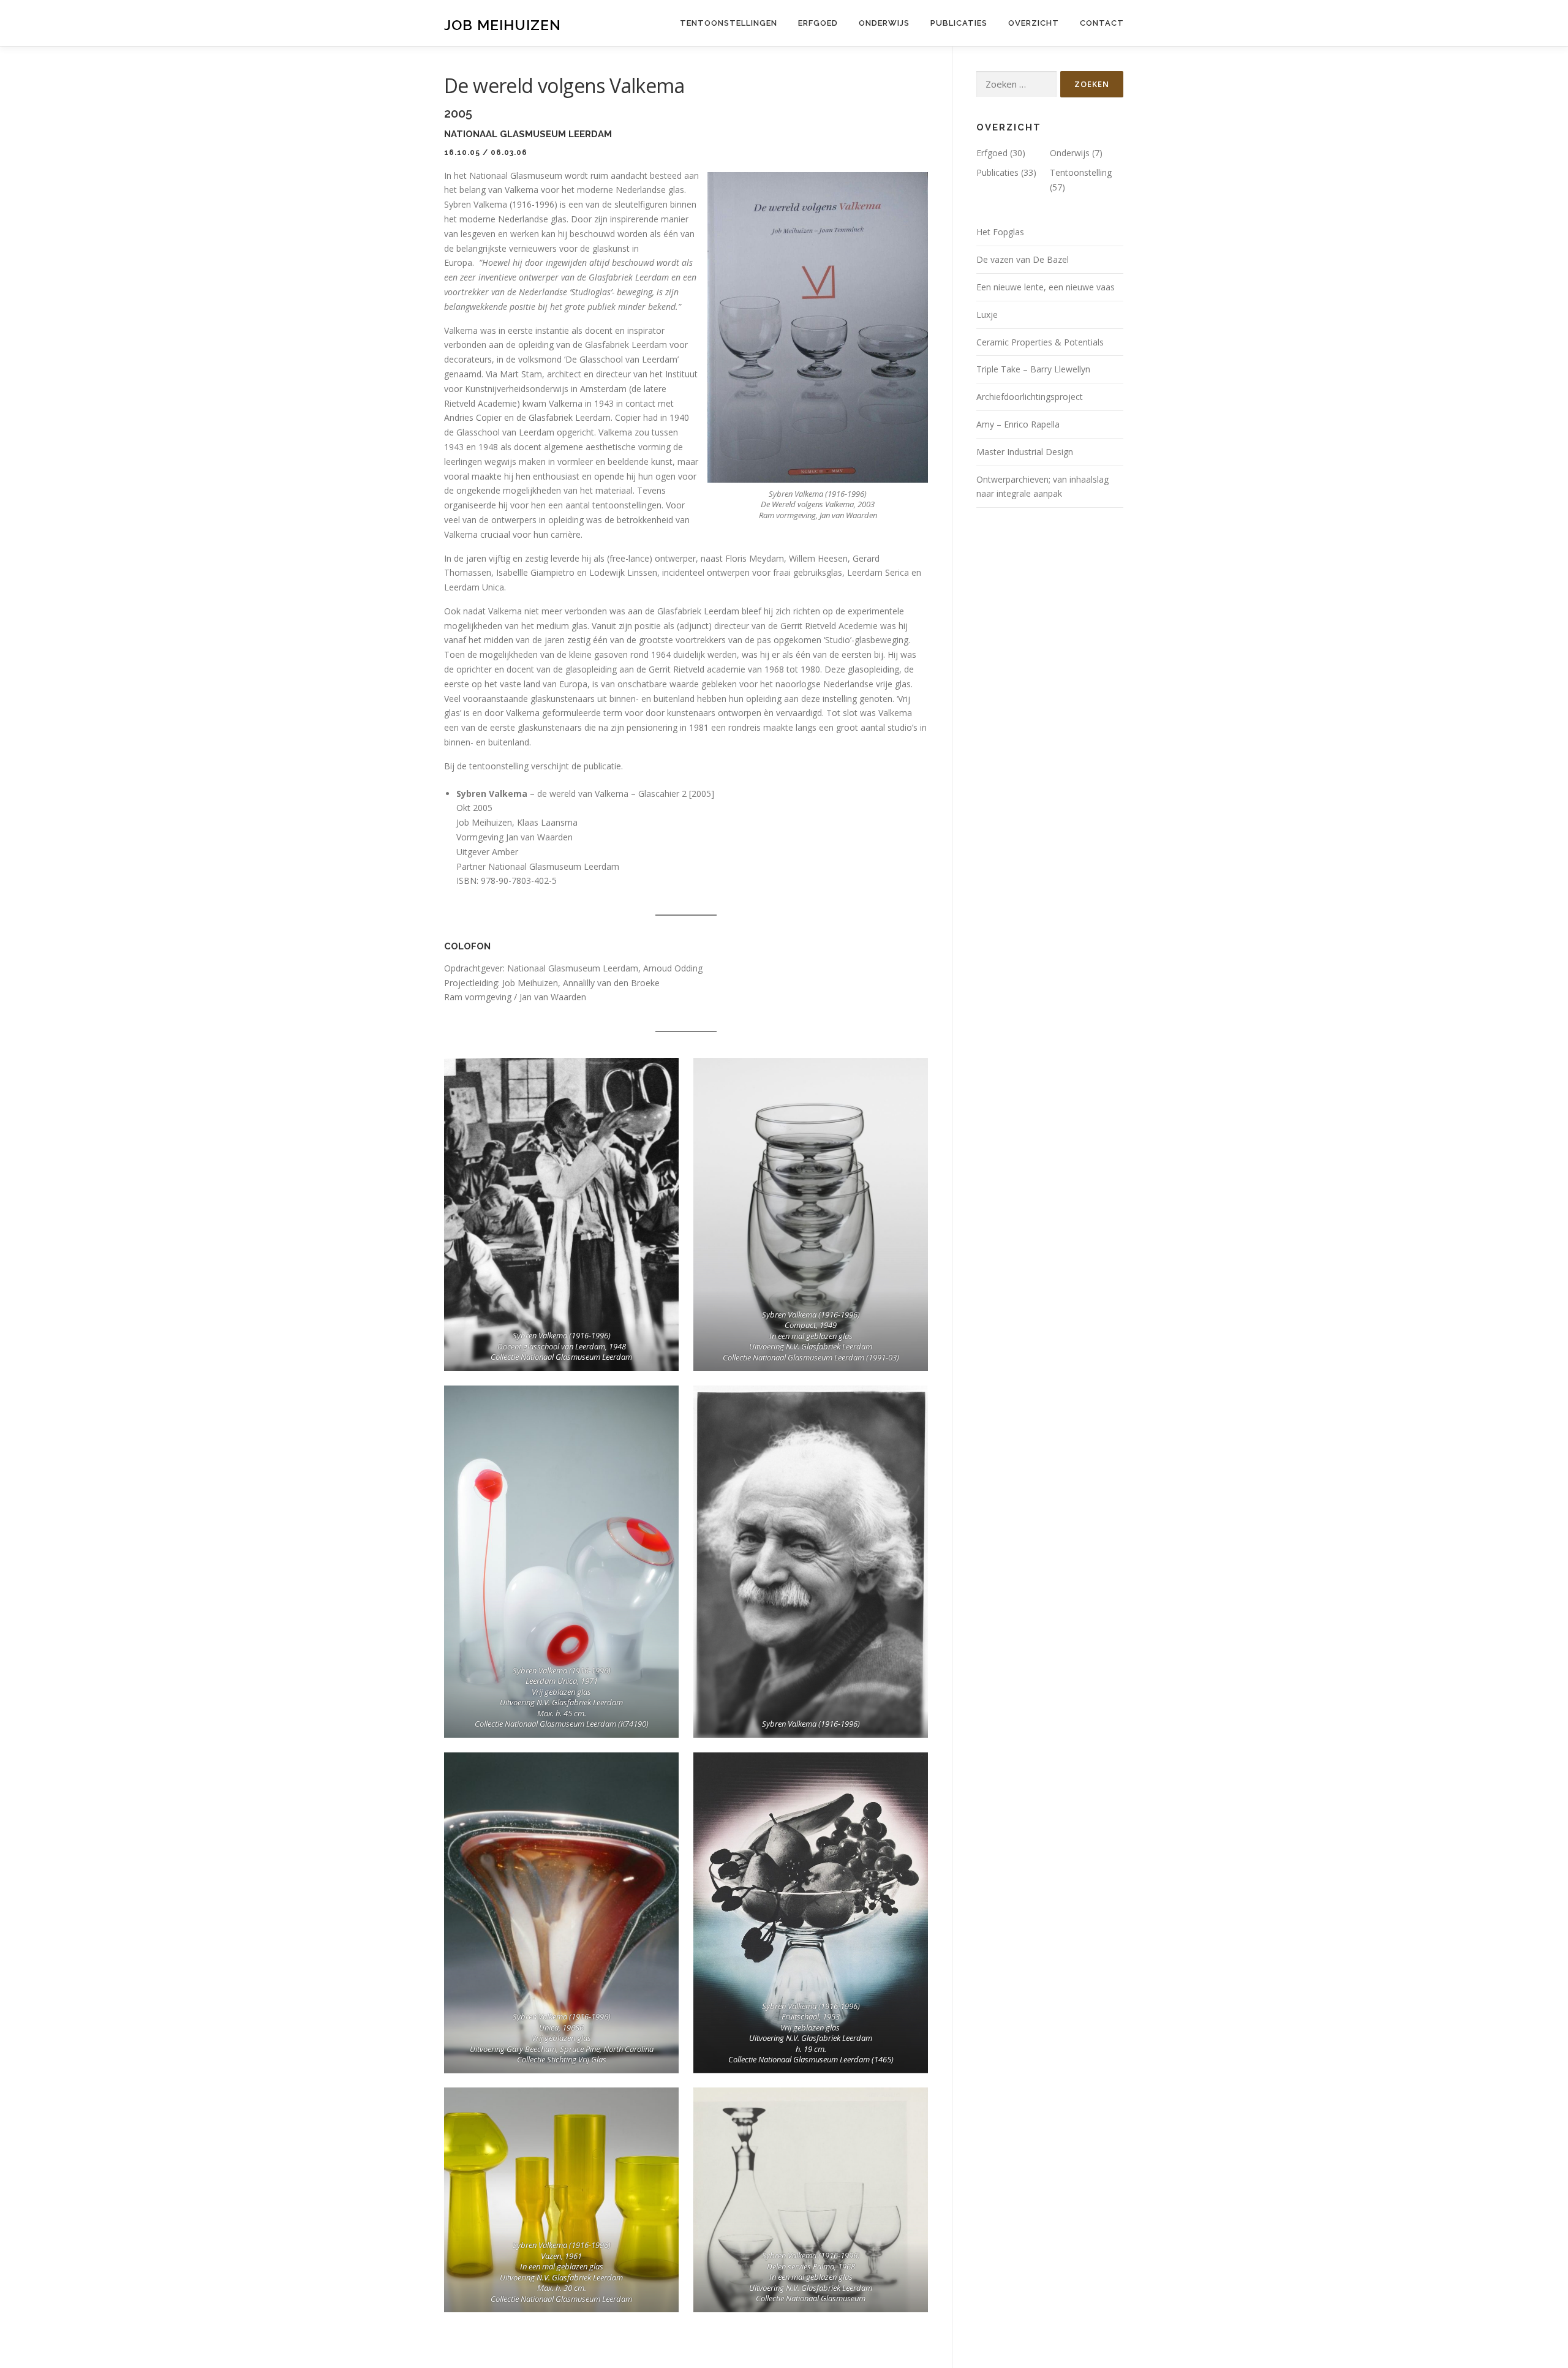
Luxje (987, 315)
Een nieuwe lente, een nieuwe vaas (1046, 287)
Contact (1102, 23)
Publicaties (959, 23)
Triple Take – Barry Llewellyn (1033, 369)
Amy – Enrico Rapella (1018, 424)
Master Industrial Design (1025, 452)
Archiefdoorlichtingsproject (1030, 397)
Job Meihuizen (503, 25)
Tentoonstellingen (729, 23)
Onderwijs (884, 23)
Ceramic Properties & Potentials (1040, 342)
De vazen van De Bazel (1023, 259)
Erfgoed (818, 23)
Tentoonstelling (1081, 172)
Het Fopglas (1000, 232)
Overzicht (1034, 23)
